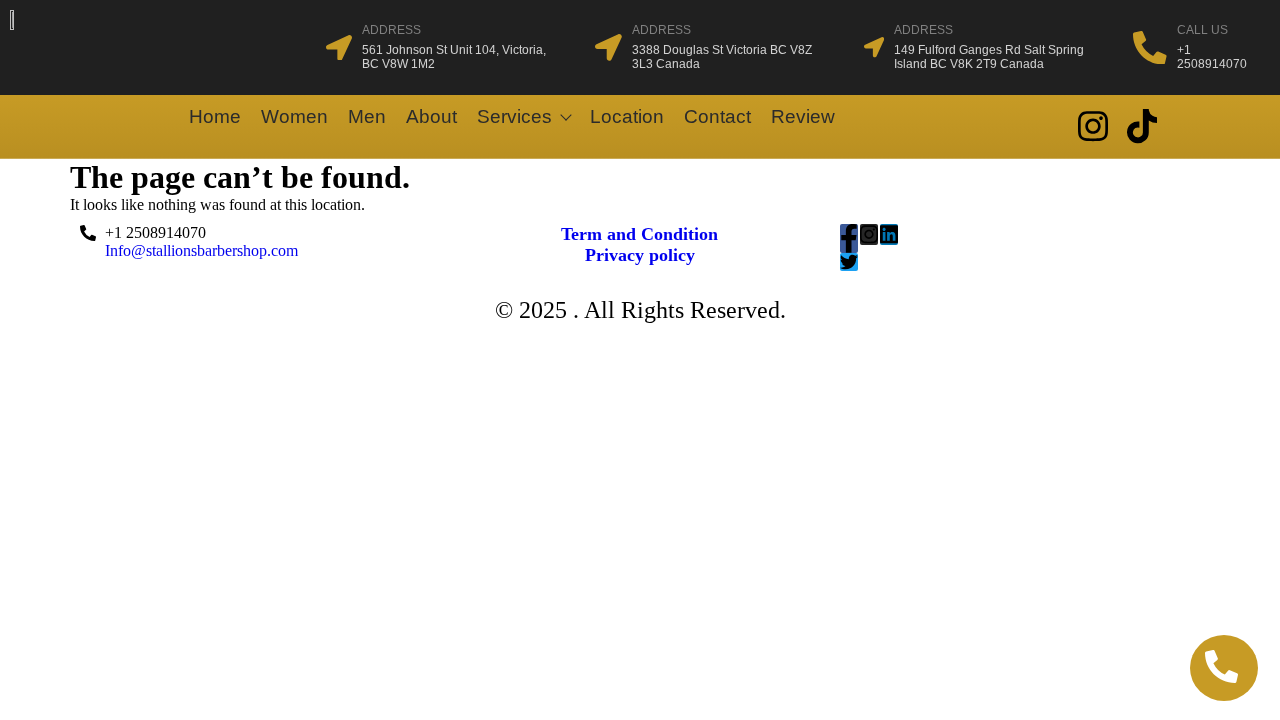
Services (514, 116)
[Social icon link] (1092, 126)
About (431, 116)
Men (367, 116)
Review (803, 116)
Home (215, 116)
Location (627, 116)
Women (294, 116)
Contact (717, 116)
